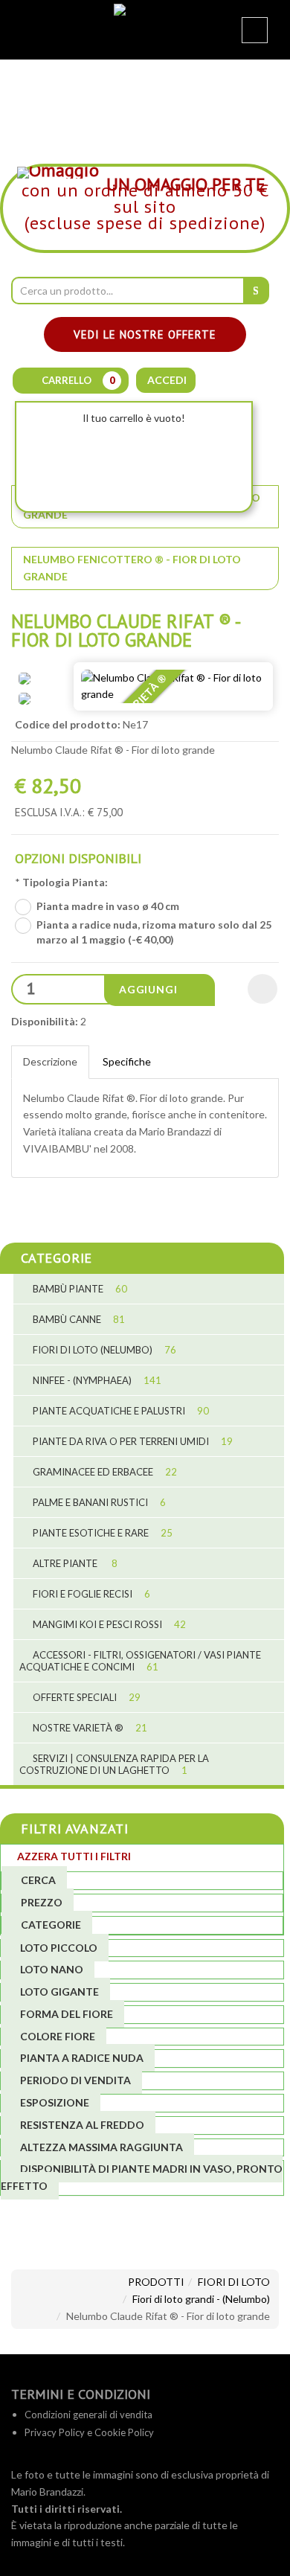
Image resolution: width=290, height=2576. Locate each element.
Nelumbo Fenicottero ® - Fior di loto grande (132, 568)
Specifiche (127, 1061)
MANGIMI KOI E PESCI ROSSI (108, 1624)
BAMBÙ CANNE (78, 1319)
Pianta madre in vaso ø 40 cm (108, 906)
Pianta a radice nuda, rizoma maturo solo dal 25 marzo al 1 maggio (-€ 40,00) (154, 932)
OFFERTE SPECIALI (86, 1697)
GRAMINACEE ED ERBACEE (104, 1472)
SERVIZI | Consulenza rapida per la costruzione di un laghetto (114, 1764)
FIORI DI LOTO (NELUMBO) (103, 1350)
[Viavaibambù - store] (145, 20)
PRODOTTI (156, 2282)
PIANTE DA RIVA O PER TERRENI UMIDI (132, 1441)
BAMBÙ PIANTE (79, 1289)
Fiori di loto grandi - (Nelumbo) (201, 2299)
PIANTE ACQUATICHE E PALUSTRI (120, 1411)
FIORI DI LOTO (234, 2282)
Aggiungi (149, 989)
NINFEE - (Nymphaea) (96, 1380)
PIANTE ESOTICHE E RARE (101, 1533)
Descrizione (50, 1061)
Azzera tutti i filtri (74, 1856)
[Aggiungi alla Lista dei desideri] (262, 989)
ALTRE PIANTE (74, 1563)
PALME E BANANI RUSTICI (98, 1502)
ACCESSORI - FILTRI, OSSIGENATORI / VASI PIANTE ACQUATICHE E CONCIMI (140, 1661)
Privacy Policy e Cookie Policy (89, 2432)
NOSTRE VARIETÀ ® (89, 1728)
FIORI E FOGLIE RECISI (90, 1594)
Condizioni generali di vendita (88, 2415)
